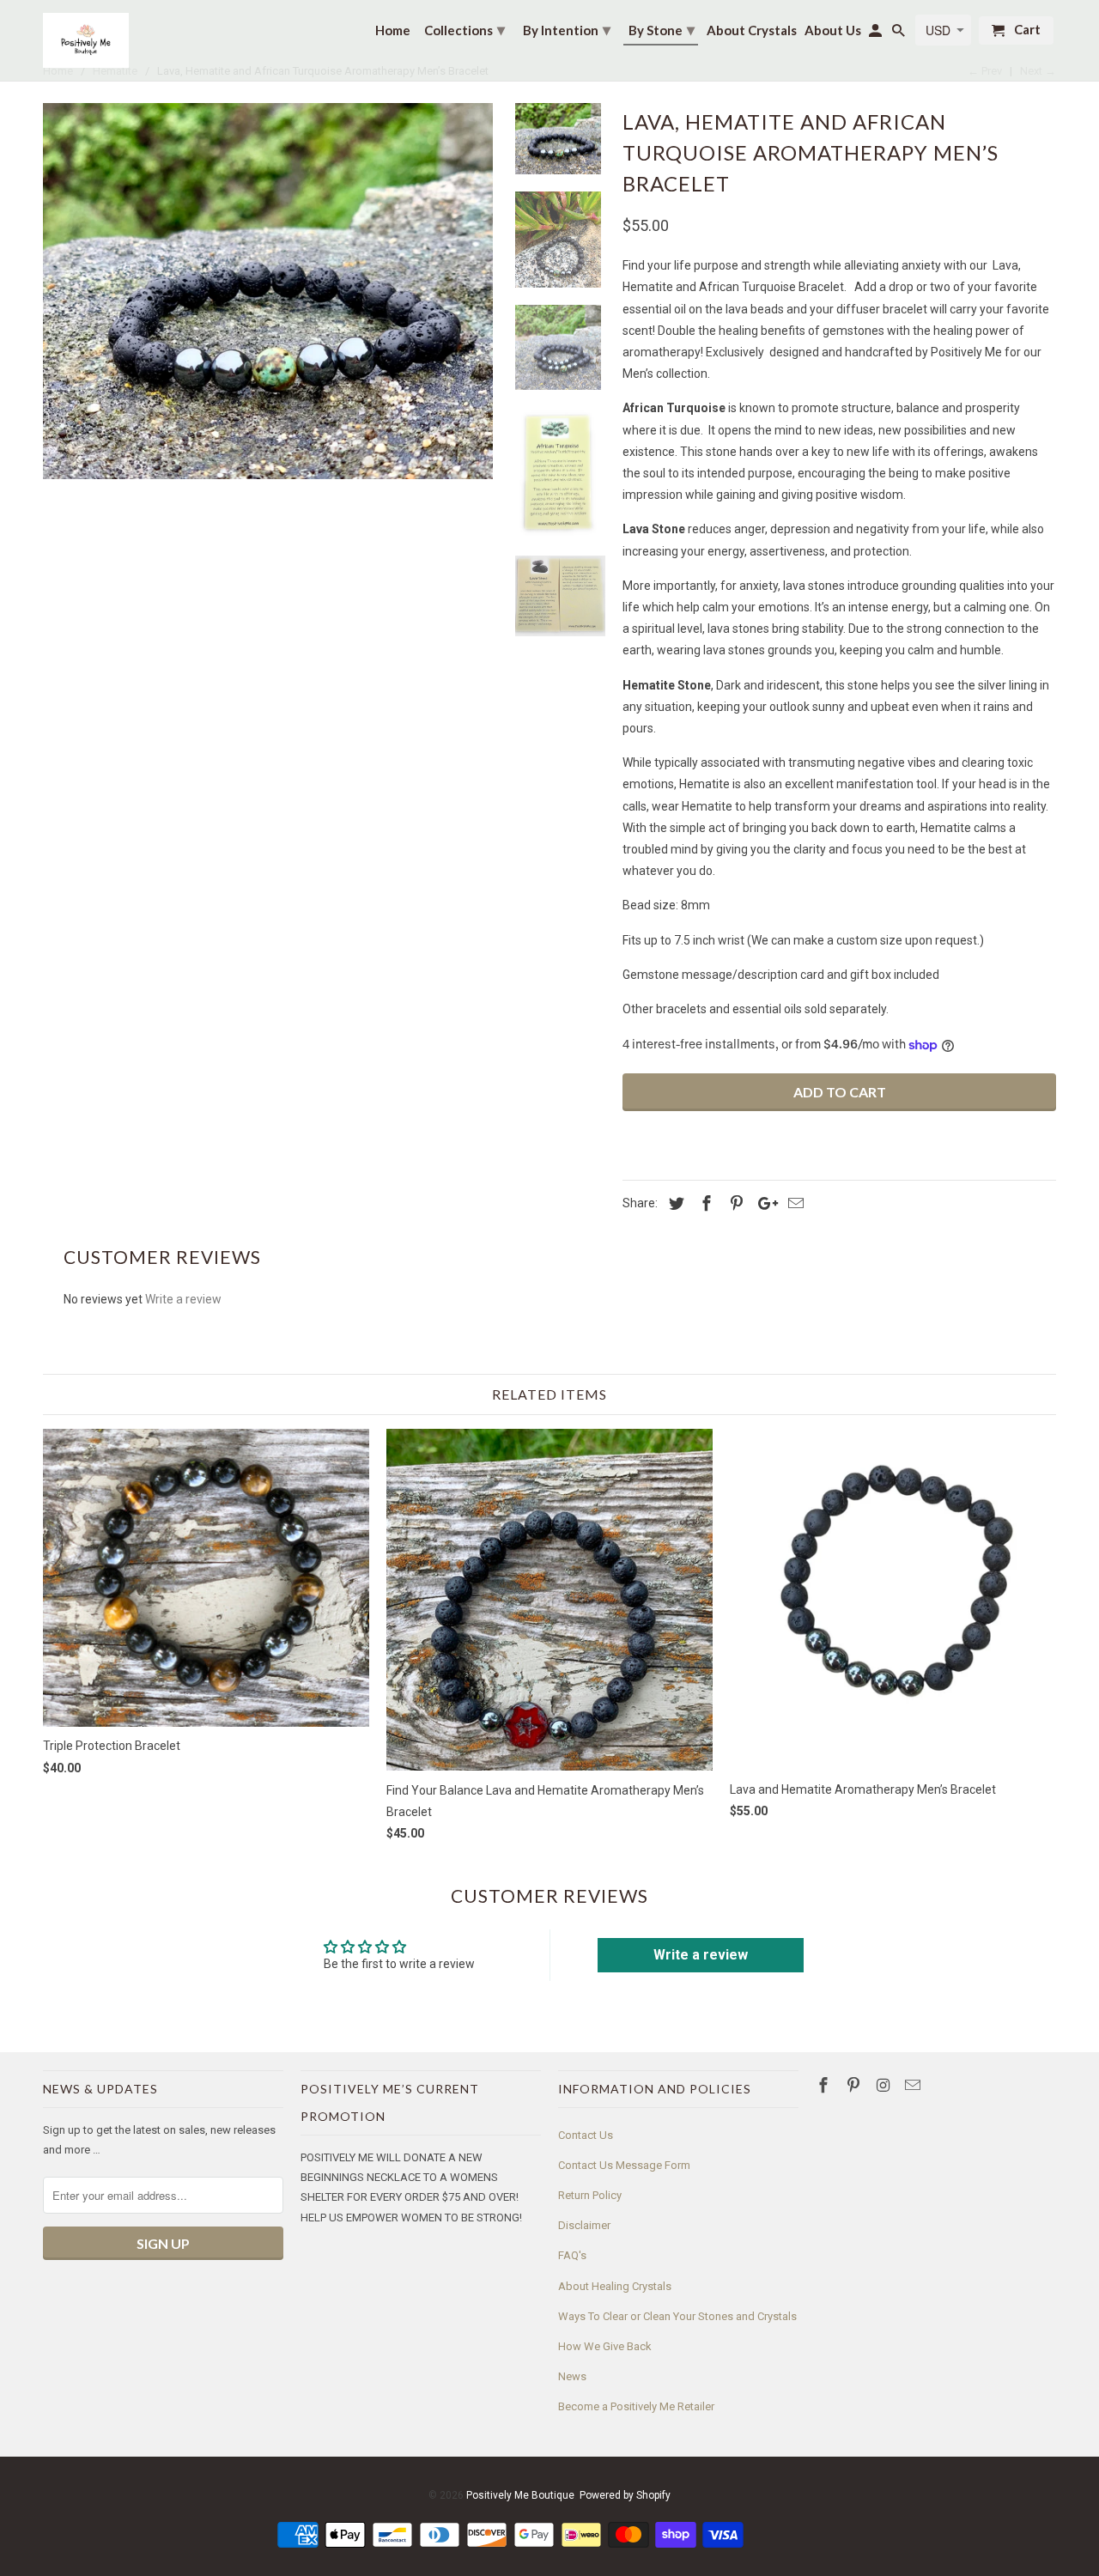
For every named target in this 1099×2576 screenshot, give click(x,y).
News (572, 2376)
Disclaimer (584, 2225)
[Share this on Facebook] (704, 1203)
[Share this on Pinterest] (734, 1203)
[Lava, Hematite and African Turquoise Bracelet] (268, 291)
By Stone (662, 29)
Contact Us (586, 2135)
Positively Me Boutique (520, 2495)
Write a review (183, 1299)
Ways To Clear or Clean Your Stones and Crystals (677, 2316)
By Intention (567, 29)
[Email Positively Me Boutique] (914, 2085)
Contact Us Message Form (624, 2165)
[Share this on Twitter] (674, 1203)
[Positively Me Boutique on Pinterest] (855, 2085)
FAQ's (572, 2255)
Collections (464, 29)
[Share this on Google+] (763, 1203)
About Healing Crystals (615, 2286)
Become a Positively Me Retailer (636, 2406)
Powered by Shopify (625, 2495)
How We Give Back (605, 2346)
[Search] (900, 34)
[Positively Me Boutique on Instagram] (885, 2085)
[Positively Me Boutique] (86, 40)
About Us (833, 30)
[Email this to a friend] (793, 1203)
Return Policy (590, 2195)
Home (393, 30)
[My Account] (877, 34)
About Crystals (752, 30)
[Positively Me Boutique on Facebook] (825, 2085)
